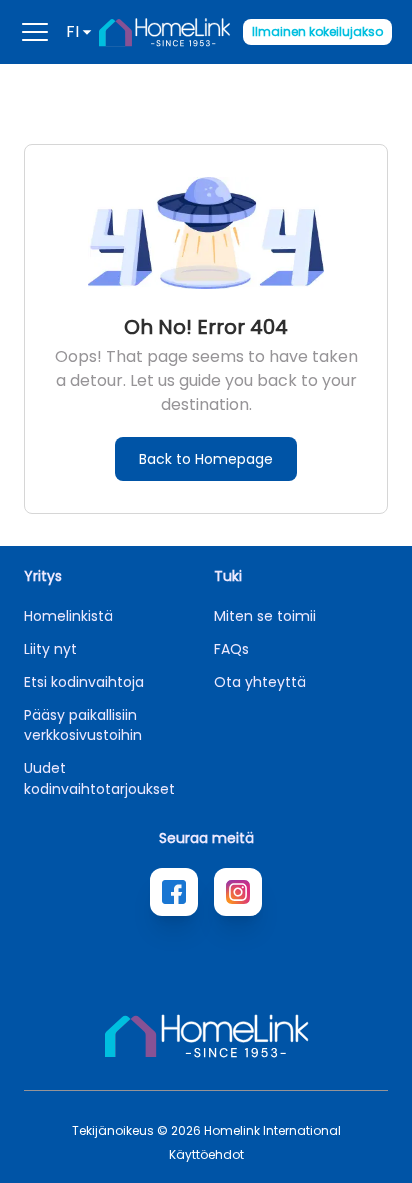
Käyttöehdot (206, 1155)
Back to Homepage (206, 459)
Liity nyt (50, 649)
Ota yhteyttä (260, 682)
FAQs (231, 649)
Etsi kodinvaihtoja (84, 682)
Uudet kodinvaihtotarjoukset (99, 778)
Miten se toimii (265, 616)
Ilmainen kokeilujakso (317, 31)
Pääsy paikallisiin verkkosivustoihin (83, 725)
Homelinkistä (68, 616)
